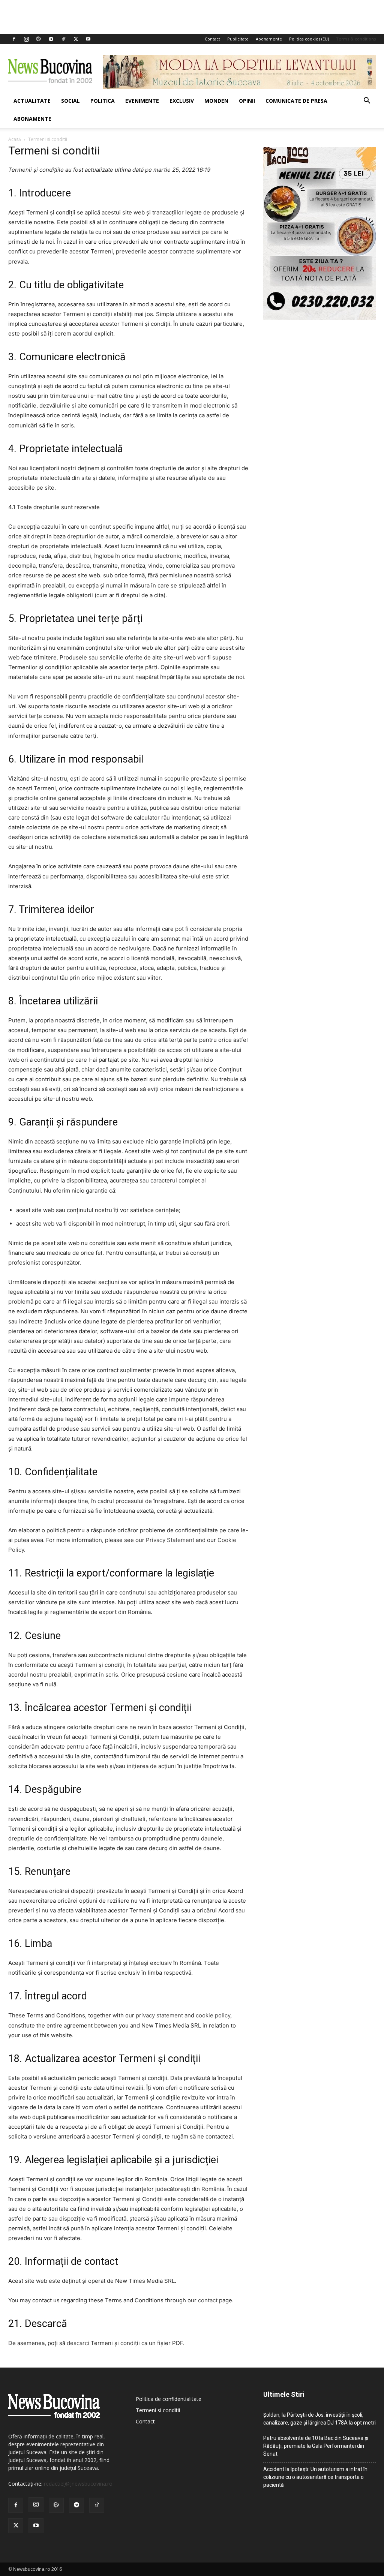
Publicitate (238, 39)
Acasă (15, 139)
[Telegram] (51, 39)
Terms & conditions (356, 39)
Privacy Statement (170, 1540)
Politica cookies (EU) (309, 39)
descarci (78, 2343)
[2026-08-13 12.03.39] (319, 318)
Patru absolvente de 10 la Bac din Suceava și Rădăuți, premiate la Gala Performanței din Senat (316, 2446)
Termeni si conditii (158, 2410)
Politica (103, 101)
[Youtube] (88, 39)
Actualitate (32, 101)
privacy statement (159, 2015)
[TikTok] (63, 39)
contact (208, 2300)
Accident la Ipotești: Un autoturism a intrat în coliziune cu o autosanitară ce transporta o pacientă (315, 2477)
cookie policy (213, 2015)
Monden (216, 101)
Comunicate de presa (296, 101)
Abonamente (269, 39)
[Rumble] (39, 39)
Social (70, 101)
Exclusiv (182, 101)
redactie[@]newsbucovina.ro (78, 2484)
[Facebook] (14, 39)
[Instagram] (26, 39)
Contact (212, 39)
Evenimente (142, 101)
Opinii (247, 101)
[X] (76, 39)
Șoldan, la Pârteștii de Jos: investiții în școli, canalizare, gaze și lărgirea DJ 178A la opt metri (319, 2419)
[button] (367, 101)
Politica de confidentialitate (169, 2399)
